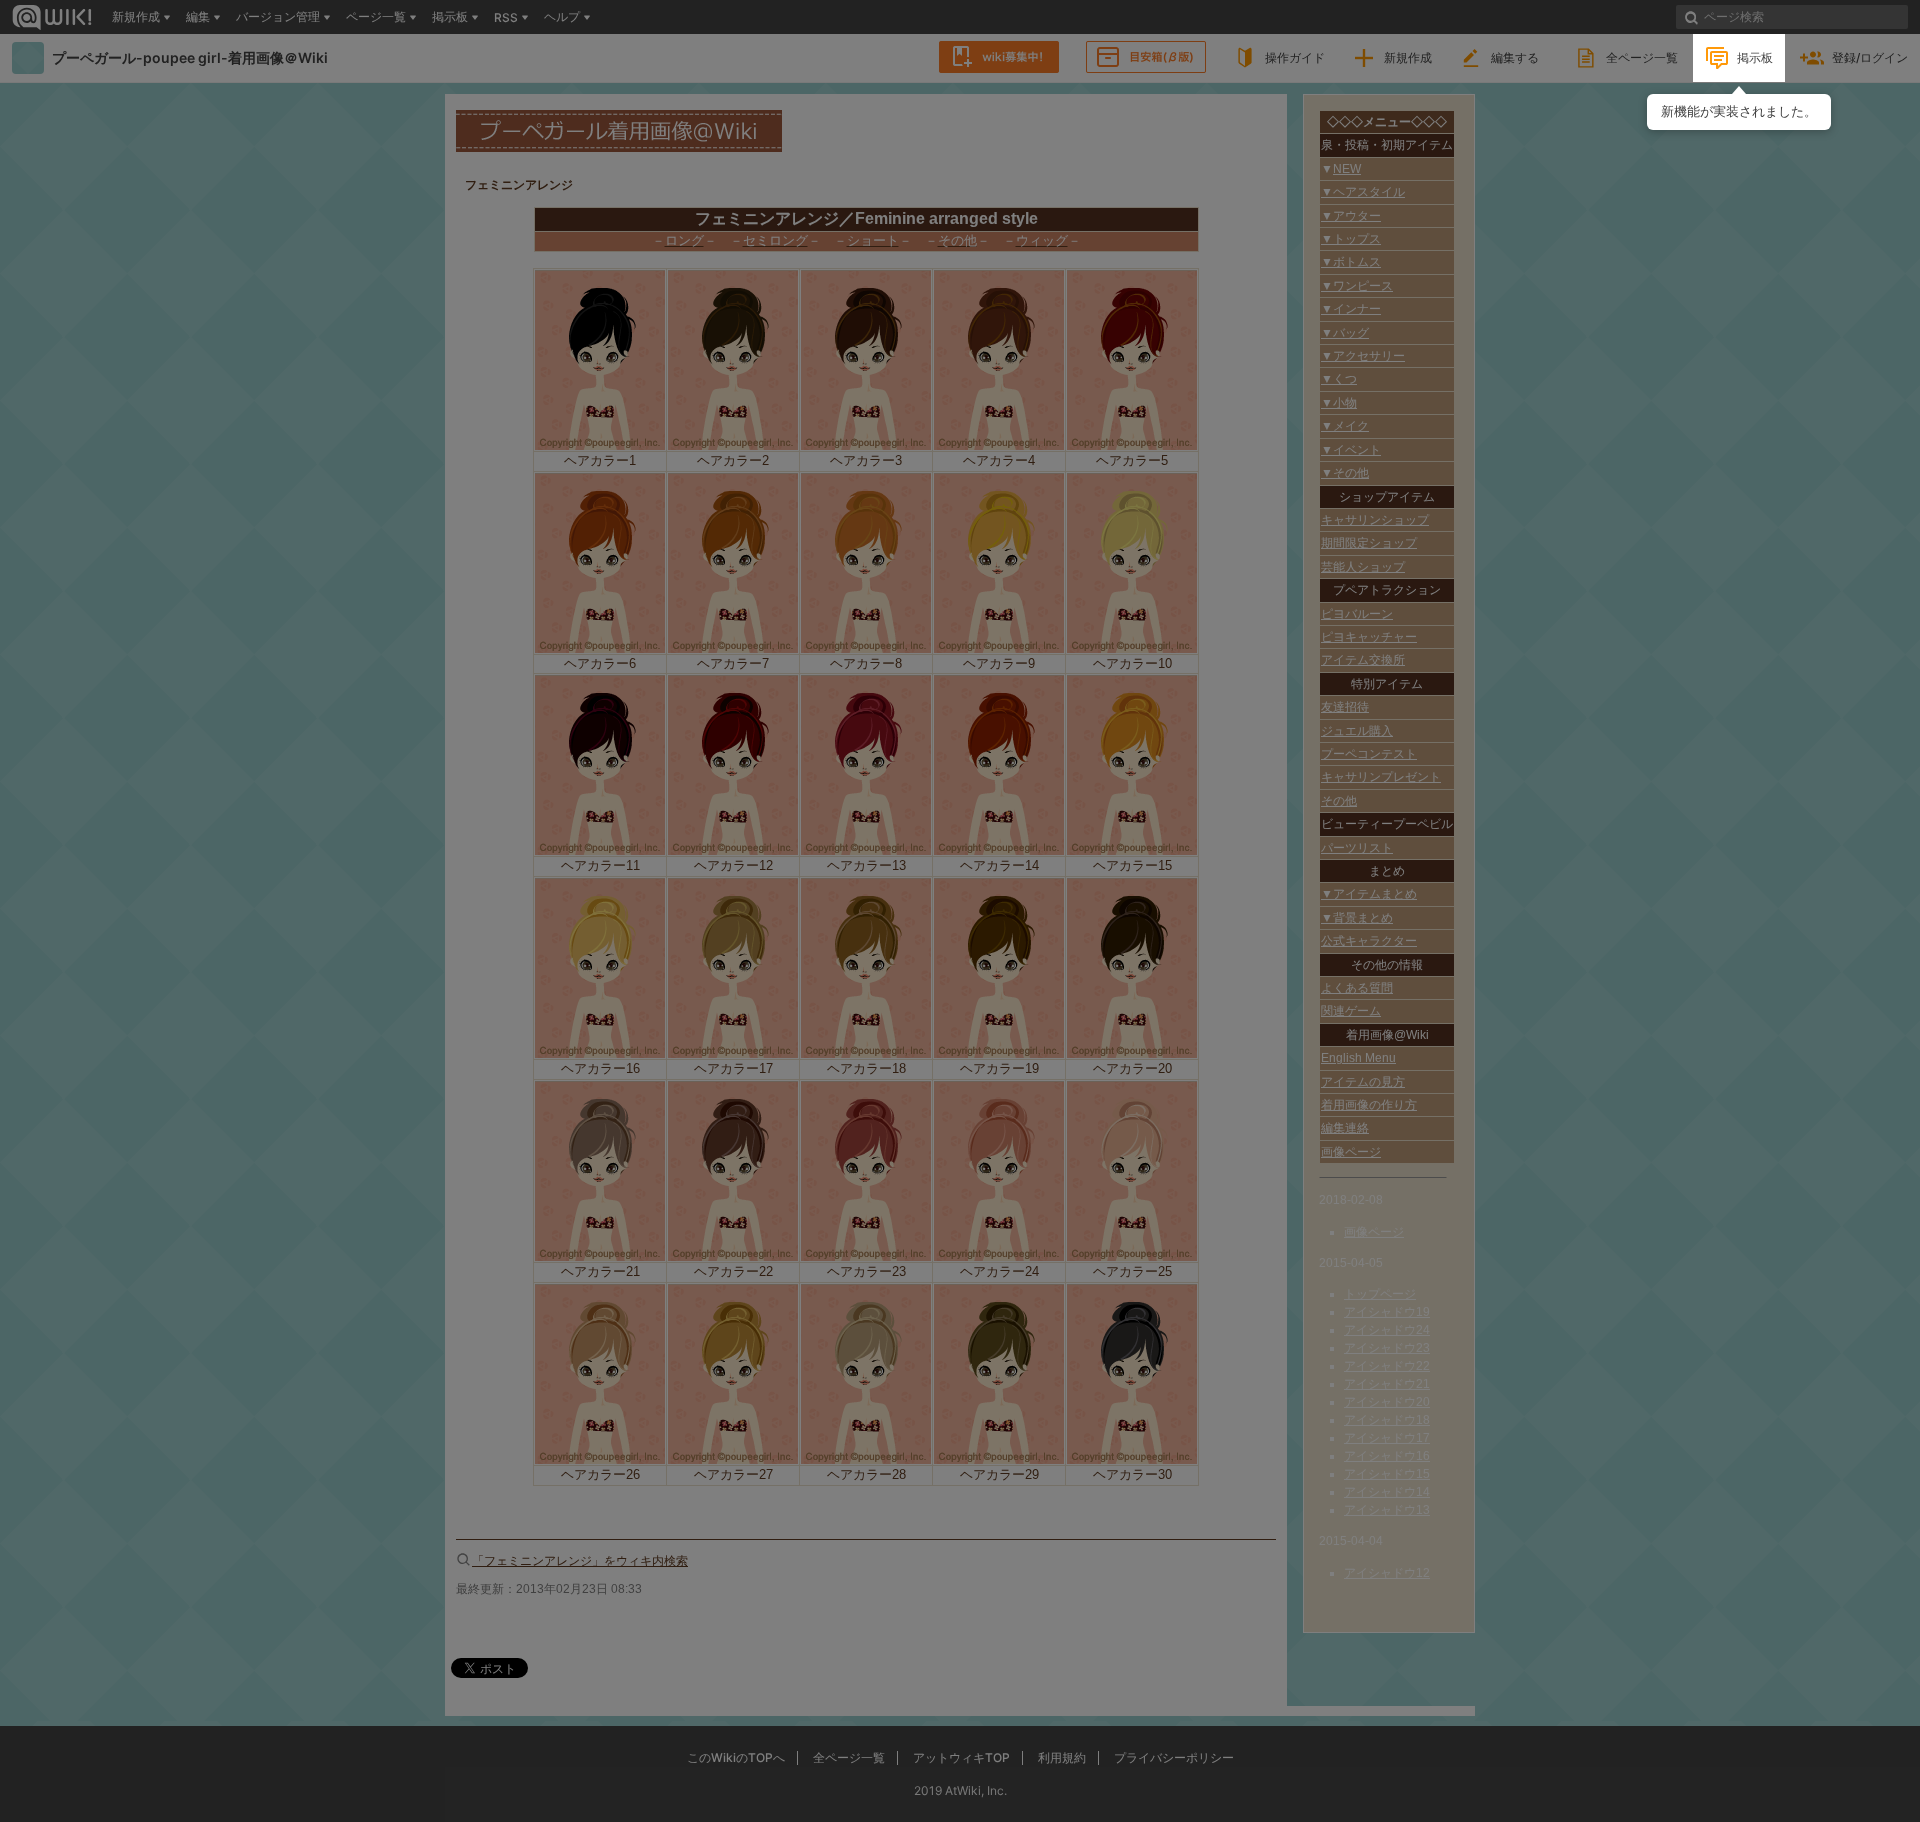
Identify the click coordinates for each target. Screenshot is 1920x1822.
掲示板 (1755, 57)
